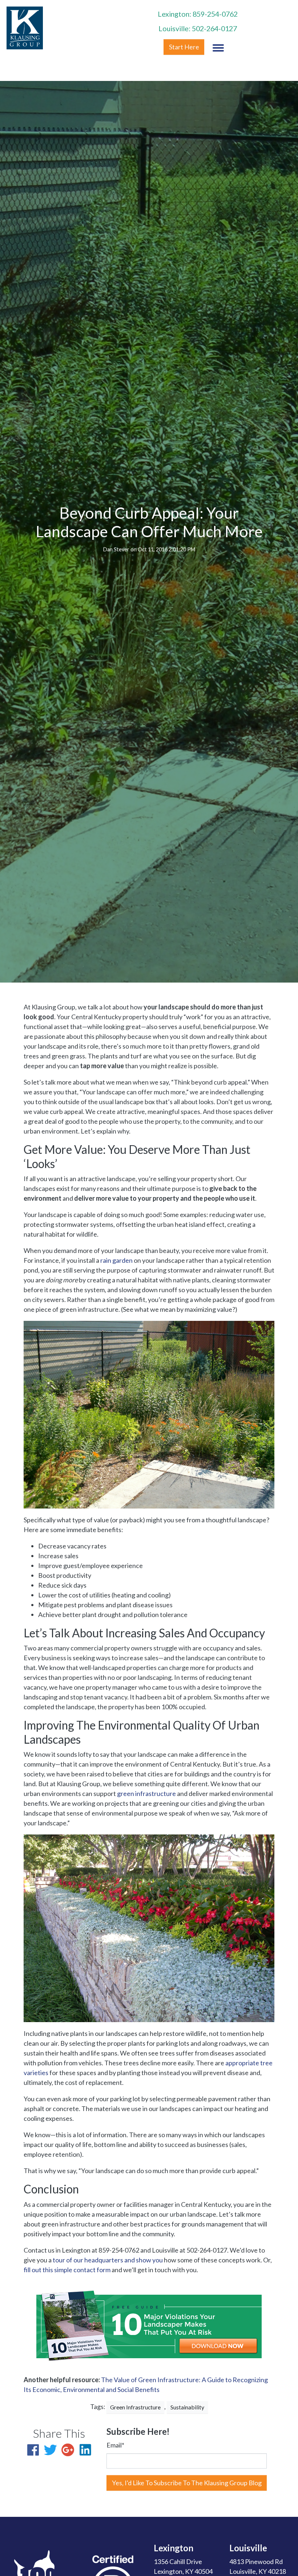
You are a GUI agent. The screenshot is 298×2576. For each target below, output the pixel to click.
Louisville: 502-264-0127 (198, 28)
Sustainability (187, 2407)
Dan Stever (116, 549)
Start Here (184, 47)
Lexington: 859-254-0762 (198, 14)
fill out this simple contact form (67, 2270)
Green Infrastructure (135, 2407)
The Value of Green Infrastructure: (151, 2380)
